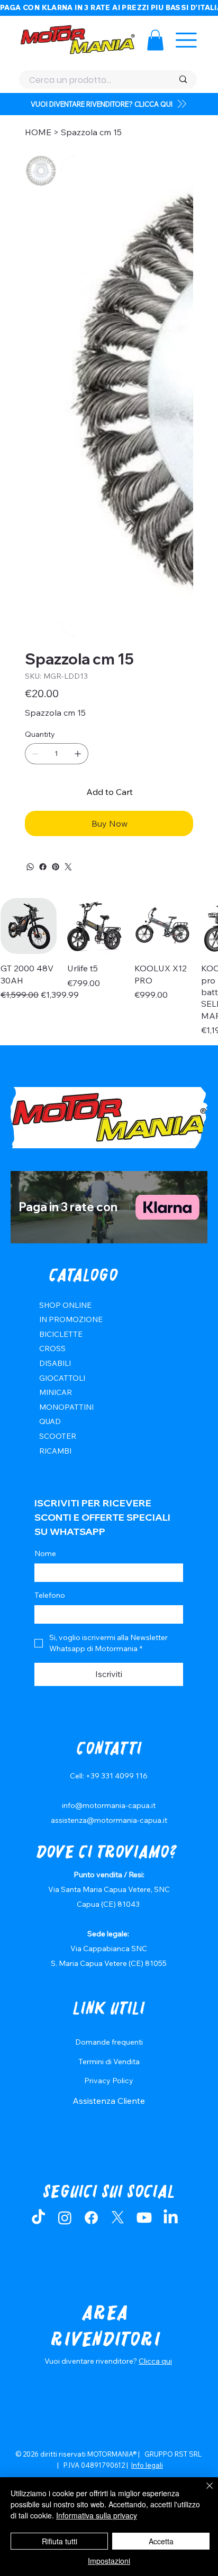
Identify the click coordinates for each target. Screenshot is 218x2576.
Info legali (147, 2465)
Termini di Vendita (109, 2062)
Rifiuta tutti (60, 2541)
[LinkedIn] (171, 2218)
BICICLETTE (61, 1334)
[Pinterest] (56, 867)
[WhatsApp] (30, 867)
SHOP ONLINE (65, 1305)
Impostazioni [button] (109, 2561)
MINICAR (56, 1392)
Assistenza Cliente (109, 2101)
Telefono (50, 1595)
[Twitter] (68, 867)
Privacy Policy (109, 2081)
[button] (155, 40)
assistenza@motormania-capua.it (109, 1820)
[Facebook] (43, 867)
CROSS (52, 1348)
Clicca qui (155, 2361)
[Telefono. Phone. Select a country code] (51, 1615)
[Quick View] (29, 926)
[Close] (203, 2492)
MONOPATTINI (66, 1407)
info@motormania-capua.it (109, 1805)
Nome (45, 1553)
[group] (109, 967)
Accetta (161, 2541)
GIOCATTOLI (62, 1378)
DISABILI (55, 1363)
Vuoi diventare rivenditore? (92, 2361)
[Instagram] (65, 2218)
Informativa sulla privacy (97, 2515)
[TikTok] (38, 2218)
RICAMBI (55, 1451)
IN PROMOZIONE (71, 1319)
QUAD (50, 1421)
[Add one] (78, 754)
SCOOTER (58, 1436)
